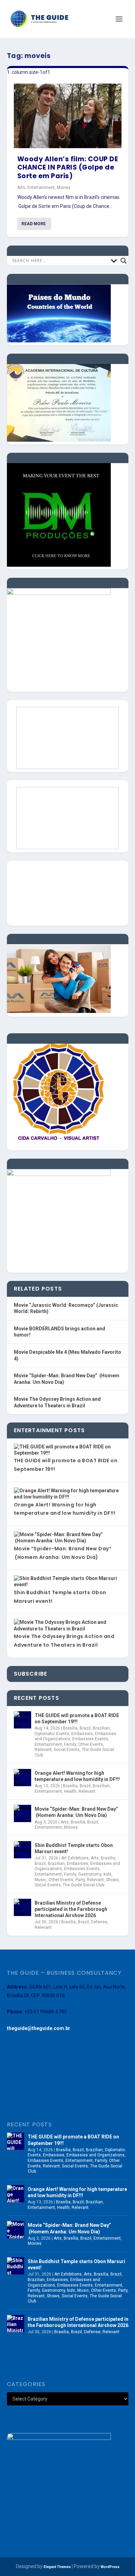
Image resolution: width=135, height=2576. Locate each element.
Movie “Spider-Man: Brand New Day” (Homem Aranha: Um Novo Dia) (76, 1812)
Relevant (43, 1750)
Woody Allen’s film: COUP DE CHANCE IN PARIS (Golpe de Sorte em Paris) (68, 167)
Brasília (70, 1728)
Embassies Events (90, 1739)
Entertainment (41, 188)
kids (107, 1874)
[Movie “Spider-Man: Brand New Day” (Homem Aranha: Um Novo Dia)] (22, 1813)
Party (80, 1880)
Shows (112, 1880)
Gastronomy (90, 1874)
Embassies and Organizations (96, 2155)
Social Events (67, 1750)
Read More (34, 224)
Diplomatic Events (52, 1734)
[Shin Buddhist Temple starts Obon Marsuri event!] (22, 1850)
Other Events (91, 1744)
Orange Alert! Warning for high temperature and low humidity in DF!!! (77, 1776)
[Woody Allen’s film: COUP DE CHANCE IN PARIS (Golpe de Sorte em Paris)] (68, 116)
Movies (64, 188)
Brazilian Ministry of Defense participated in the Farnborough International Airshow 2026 (71, 1909)
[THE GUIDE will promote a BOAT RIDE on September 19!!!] (22, 1720)
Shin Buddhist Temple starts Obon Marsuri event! (74, 1848)
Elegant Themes (57, 2567)
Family (70, 1744)
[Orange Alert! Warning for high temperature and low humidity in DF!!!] (22, 1778)
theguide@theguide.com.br (39, 2028)
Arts (21, 188)
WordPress (110, 2567)
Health (70, 1791)
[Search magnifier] (124, 261)
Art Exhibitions (75, 1858)
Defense (99, 1922)
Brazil (85, 1728)
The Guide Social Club (83, 1885)
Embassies (82, 1734)
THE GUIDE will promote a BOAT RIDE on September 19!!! (77, 1718)
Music (40, 1880)
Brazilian (101, 1728)
